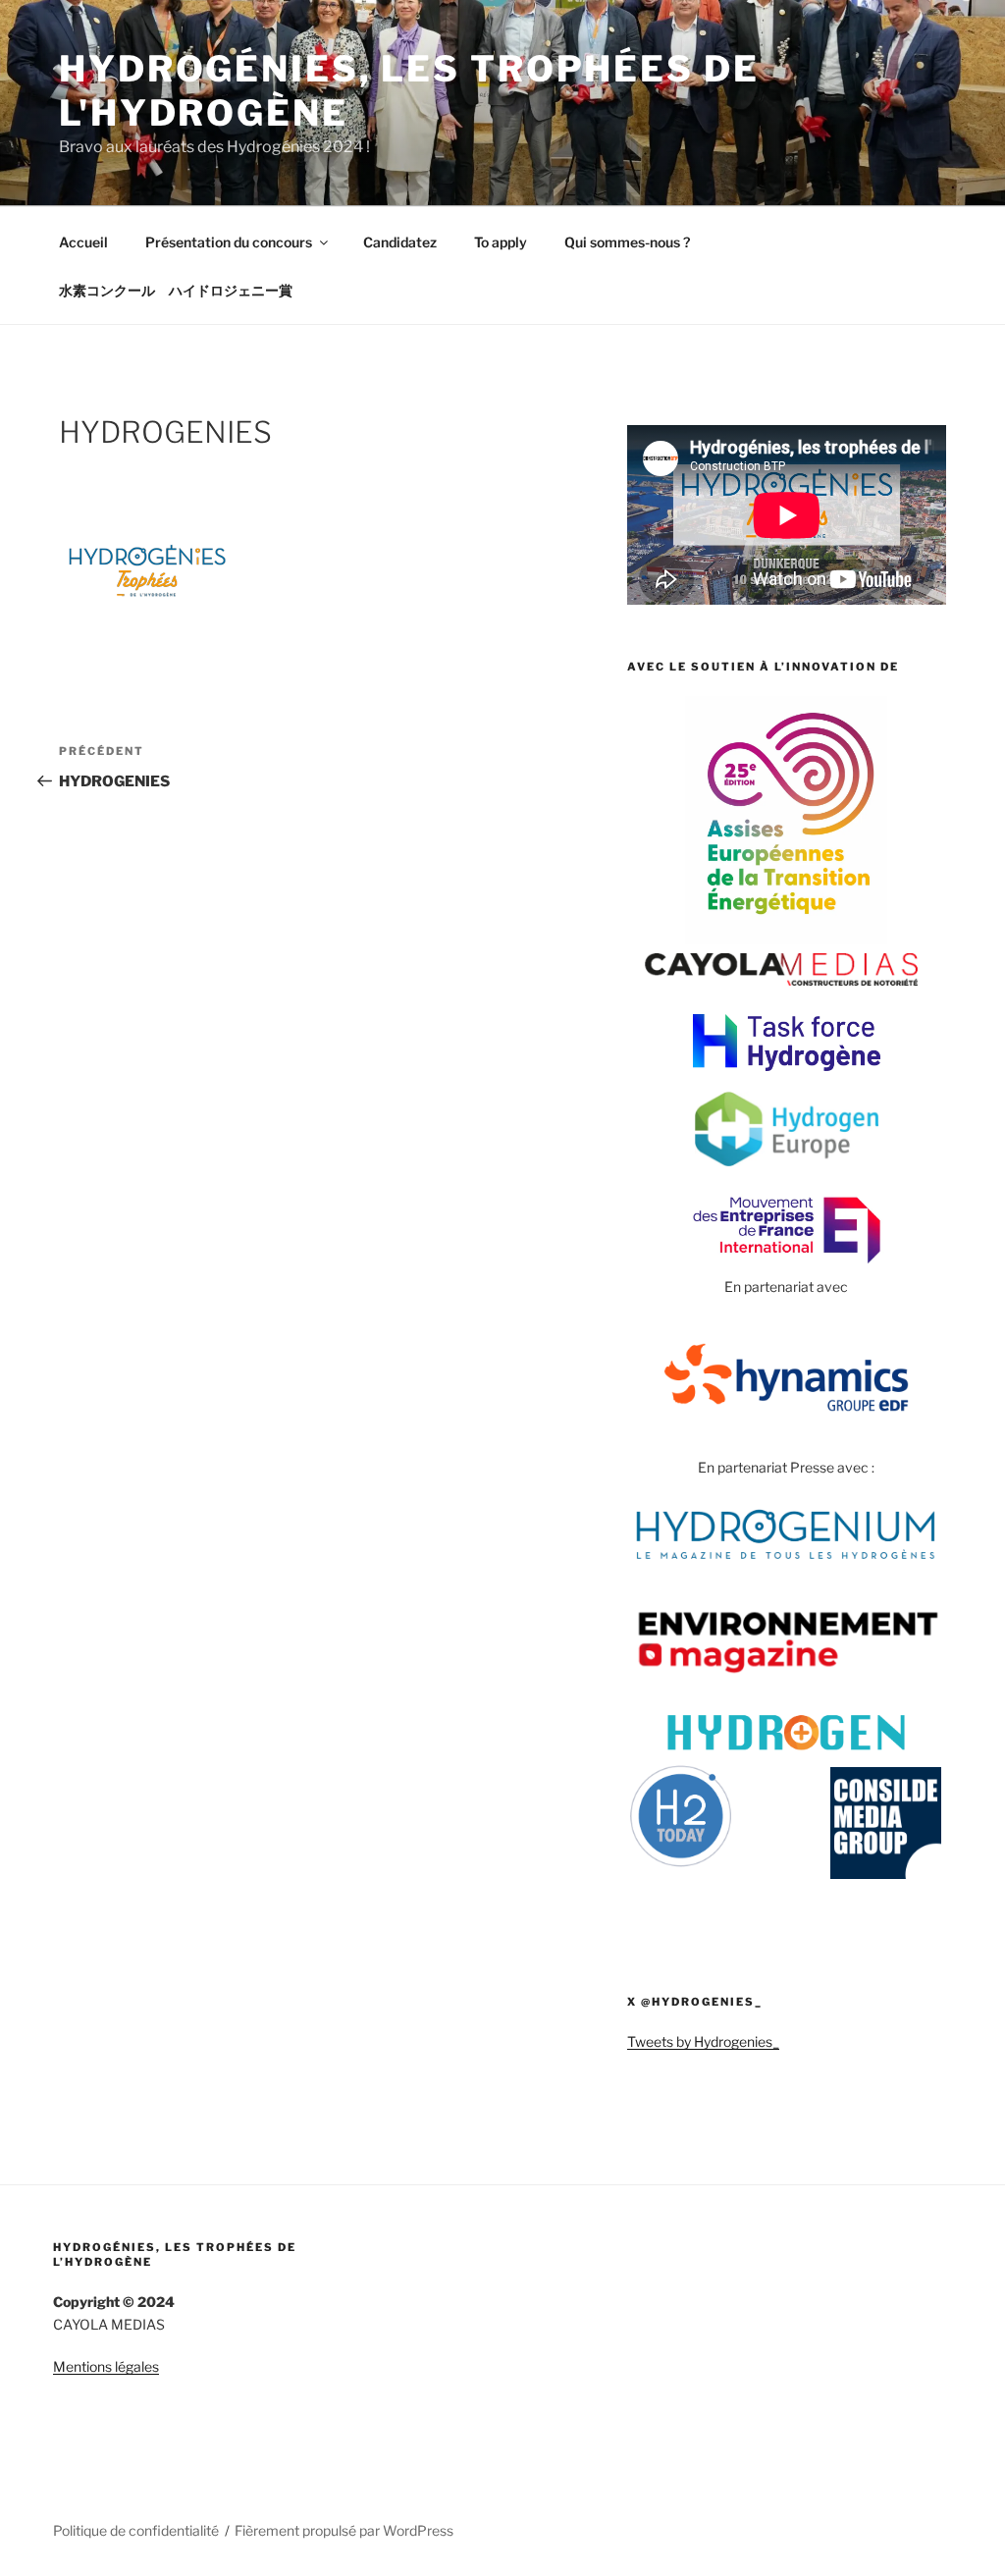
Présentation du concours (229, 242)
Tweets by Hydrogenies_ (703, 2041)
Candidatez (400, 242)
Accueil (83, 242)
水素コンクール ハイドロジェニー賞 (176, 290)
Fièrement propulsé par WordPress (344, 2530)
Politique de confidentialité (136, 2530)
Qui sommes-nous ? (627, 242)
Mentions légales (106, 2366)
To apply (501, 242)
